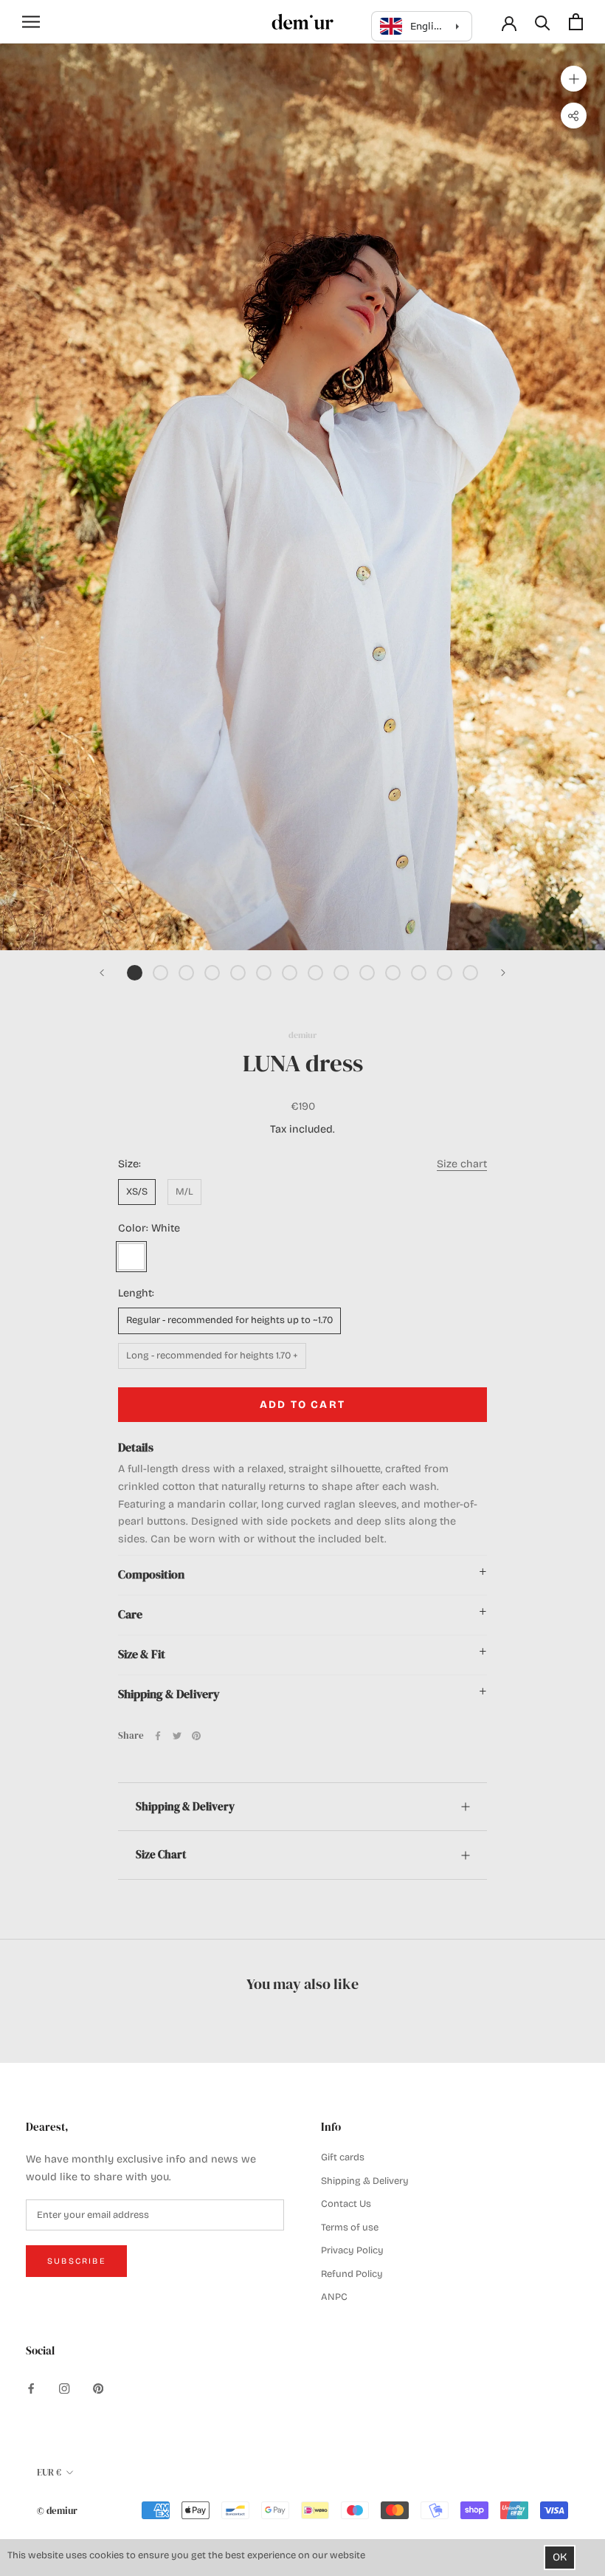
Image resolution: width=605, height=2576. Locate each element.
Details (136, 1447)
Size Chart (161, 1854)
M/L (184, 1192)
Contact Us (346, 2204)
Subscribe (76, 2261)
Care (130, 1614)
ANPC (334, 2297)
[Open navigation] (31, 22)
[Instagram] (64, 2388)
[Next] (503, 973)
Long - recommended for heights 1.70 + (212, 1356)
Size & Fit (142, 1654)
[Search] (543, 22)
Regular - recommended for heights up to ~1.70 (229, 1320)
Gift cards (343, 2157)
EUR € (49, 2472)
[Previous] (102, 973)
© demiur (57, 2511)
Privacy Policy (352, 2250)
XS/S (137, 1192)
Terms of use (350, 2228)
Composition (151, 1574)
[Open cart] (576, 22)
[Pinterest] (196, 1736)
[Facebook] (158, 1736)
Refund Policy (352, 2274)
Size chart (462, 1164)
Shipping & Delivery (169, 1694)
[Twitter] (177, 1736)
